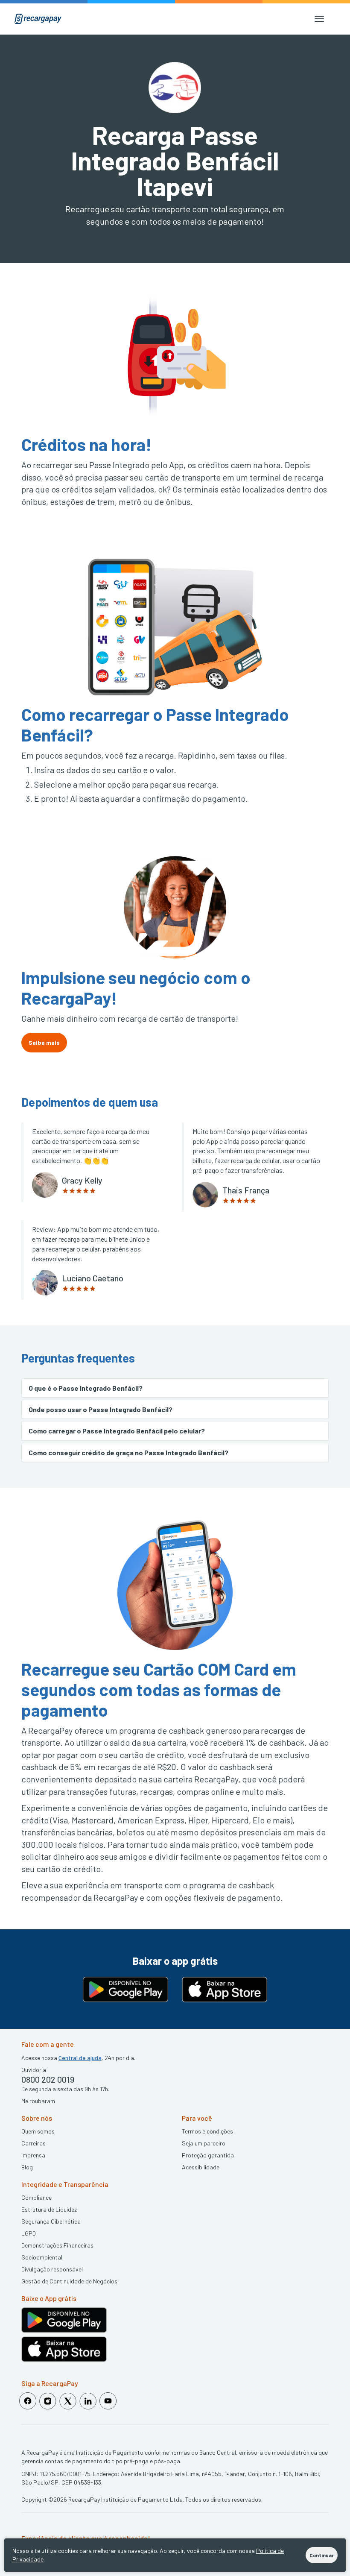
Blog (27, 2167)
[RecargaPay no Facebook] (28, 2401)
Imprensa (33, 2155)
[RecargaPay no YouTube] (108, 2401)
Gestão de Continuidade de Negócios (69, 2281)
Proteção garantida (208, 2155)
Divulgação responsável (52, 2269)
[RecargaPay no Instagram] (48, 2401)
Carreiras (34, 2143)
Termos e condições (207, 2131)
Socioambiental (42, 2257)
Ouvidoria (34, 2070)
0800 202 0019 (48, 2079)
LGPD (29, 2233)
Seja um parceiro (204, 2143)
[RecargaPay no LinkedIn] (88, 2401)
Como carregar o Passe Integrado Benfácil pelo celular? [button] (117, 1431)
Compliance (36, 2197)
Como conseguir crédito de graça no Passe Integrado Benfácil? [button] (128, 1452)
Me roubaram (38, 2101)
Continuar (322, 2555)
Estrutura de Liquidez (49, 2209)
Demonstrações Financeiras (57, 2245)
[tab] (175, 1388)
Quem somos (38, 2131)
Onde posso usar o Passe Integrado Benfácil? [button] (101, 1409)
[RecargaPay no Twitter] (68, 2401)
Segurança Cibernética (51, 2221)
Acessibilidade (201, 2167)
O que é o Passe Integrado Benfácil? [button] (86, 1388)
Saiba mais (44, 1042)
